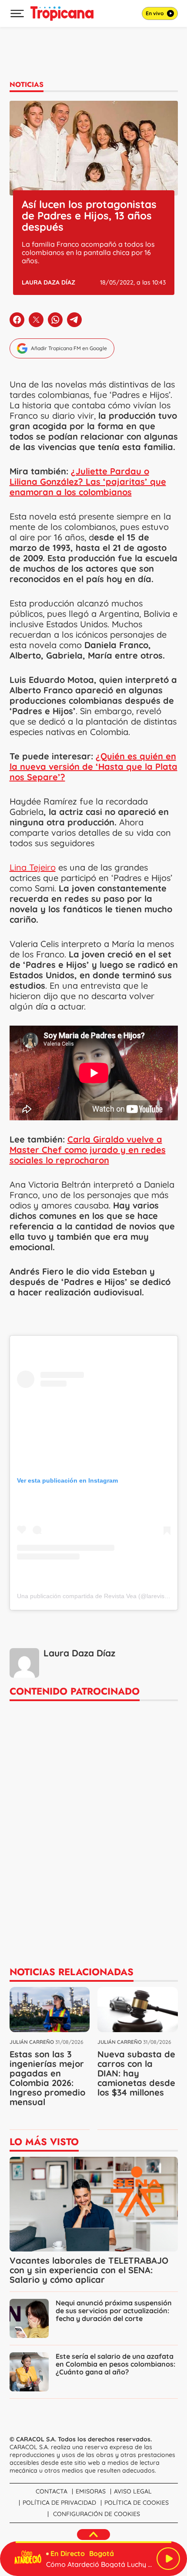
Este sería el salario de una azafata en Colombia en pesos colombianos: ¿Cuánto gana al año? (115, 2364)
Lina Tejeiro (33, 867)
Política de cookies (137, 2503)
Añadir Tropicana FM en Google (69, 348)
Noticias (27, 84)
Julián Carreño (32, 2042)
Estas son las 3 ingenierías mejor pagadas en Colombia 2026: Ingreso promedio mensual (47, 2078)
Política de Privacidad (59, 2503)
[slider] (93, 2542)
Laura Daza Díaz (48, 282)
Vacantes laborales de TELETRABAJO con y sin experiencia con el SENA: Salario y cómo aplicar (89, 2270)
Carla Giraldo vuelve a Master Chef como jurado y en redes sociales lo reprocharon (88, 1150)
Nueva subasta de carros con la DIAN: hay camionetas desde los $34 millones (136, 2073)
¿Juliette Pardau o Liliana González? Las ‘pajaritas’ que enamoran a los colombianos (88, 482)
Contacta (52, 2491)
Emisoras (91, 2491)
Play (168, 2559)
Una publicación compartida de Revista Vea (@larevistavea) (99, 1596)
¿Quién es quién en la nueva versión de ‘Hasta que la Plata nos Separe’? (93, 767)
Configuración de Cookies (97, 2514)
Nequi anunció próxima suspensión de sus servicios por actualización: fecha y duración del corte (114, 2311)
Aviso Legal (133, 2491)
